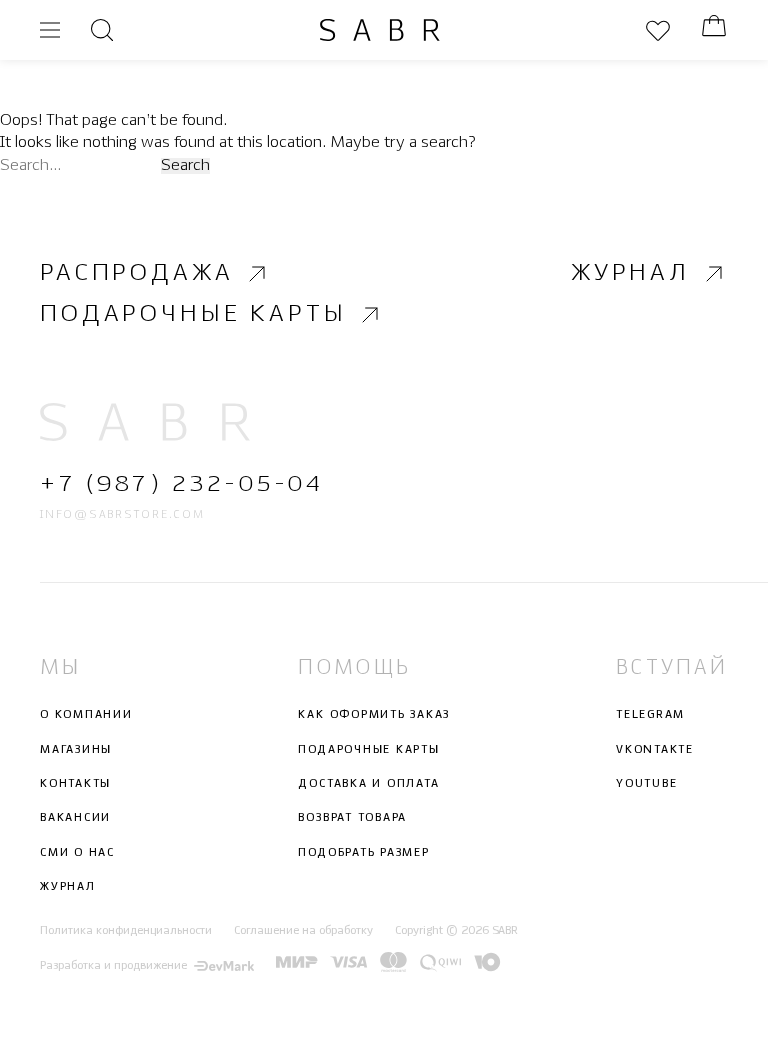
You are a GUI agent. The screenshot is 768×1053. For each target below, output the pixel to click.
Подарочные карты (193, 314)
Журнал (630, 273)
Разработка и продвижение (113, 966)
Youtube (646, 784)
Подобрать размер (363, 853)
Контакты (75, 784)
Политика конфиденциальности (126, 932)
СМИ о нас (77, 853)
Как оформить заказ (374, 716)
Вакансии (75, 819)
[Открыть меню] (50, 30)
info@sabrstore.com (122, 515)
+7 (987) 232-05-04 (181, 485)
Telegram (650, 716)
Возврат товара (352, 819)
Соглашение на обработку (303, 932)
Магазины (76, 750)
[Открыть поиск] (102, 30)
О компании (86, 716)
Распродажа (136, 273)
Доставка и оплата (368, 784)
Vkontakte (655, 750)
